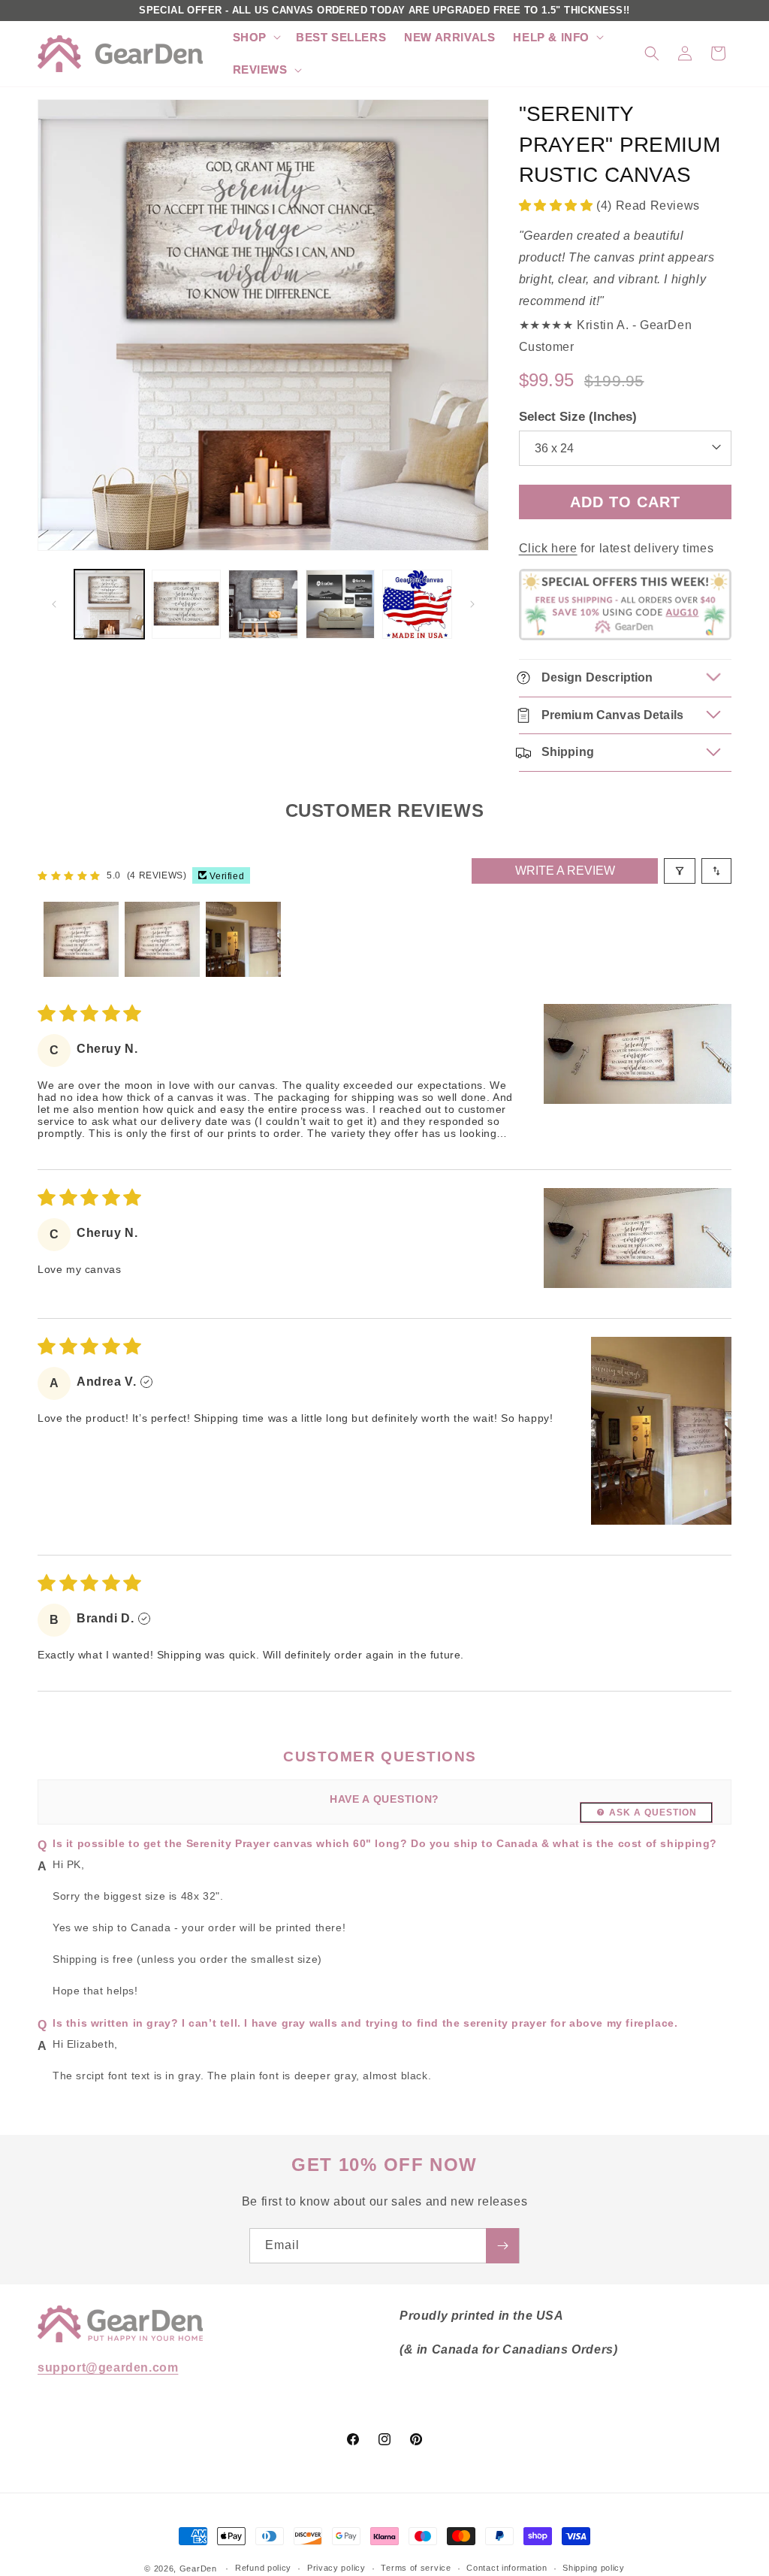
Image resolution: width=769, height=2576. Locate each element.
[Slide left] (54, 604)
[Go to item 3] (243, 939)
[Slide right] (472, 604)
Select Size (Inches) (578, 417)
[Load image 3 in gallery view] (263, 605)
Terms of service (416, 2568)
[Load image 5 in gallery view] (417, 605)
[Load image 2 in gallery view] (187, 605)
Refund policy (263, 2568)
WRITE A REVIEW (565, 871)
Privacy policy (336, 2568)
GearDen (198, 2568)
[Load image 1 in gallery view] (109, 605)
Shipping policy (594, 2568)
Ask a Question (653, 1813)
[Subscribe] (502, 2246)
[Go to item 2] (162, 939)
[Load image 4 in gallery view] (341, 605)
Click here (548, 548)
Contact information (507, 2568)
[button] (255, 38)
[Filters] (680, 871)
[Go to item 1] (81, 939)
